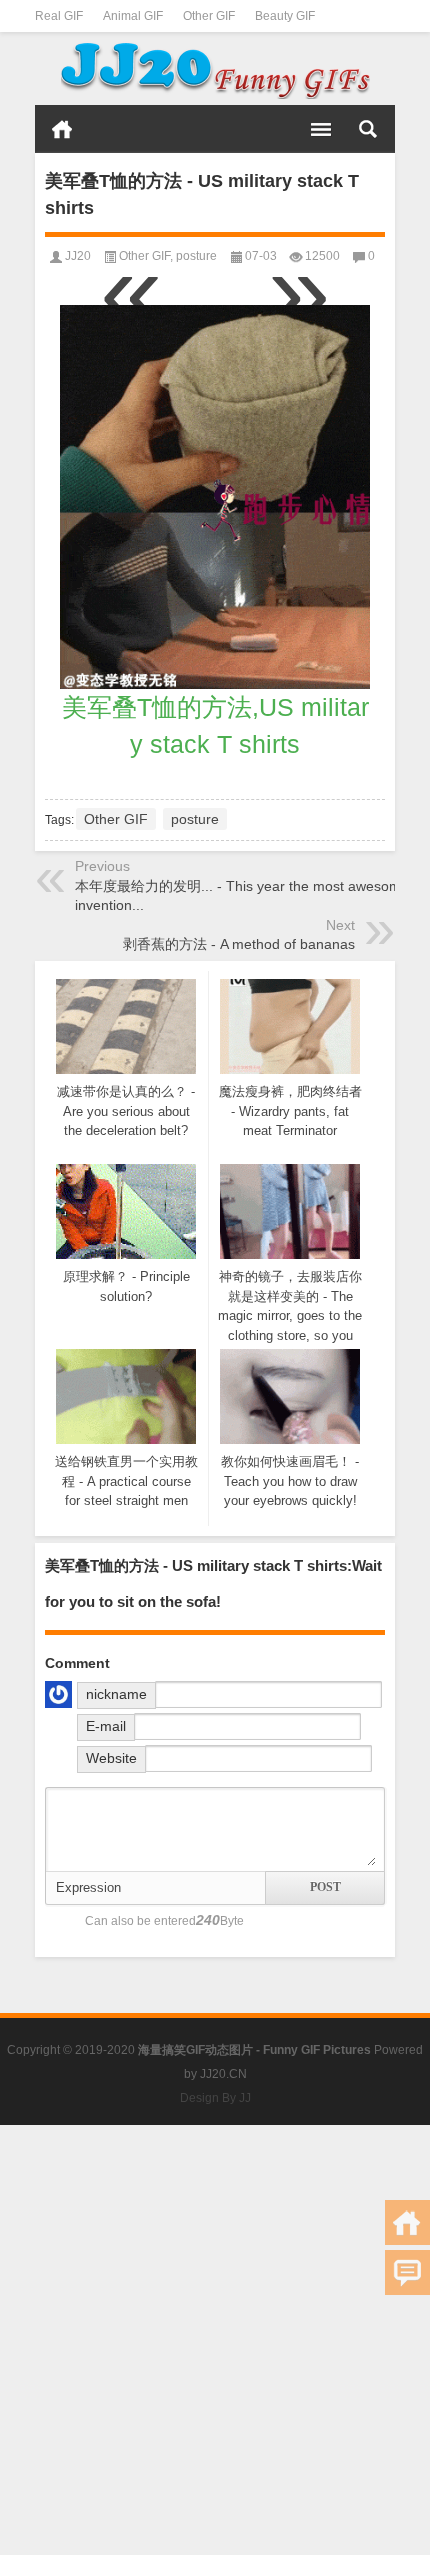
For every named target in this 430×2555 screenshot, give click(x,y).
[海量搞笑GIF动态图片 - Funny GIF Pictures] (215, 69)
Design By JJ (215, 2098)
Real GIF (59, 16)
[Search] (368, 129)
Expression (88, 1887)
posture (196, 256)
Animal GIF (133, 16)
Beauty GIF (285, 16)
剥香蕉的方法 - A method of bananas (239, 944)
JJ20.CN (223, 2074)
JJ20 (78, 256)
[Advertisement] (215, 2340)
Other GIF (209, 16)
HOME (62, 129)
